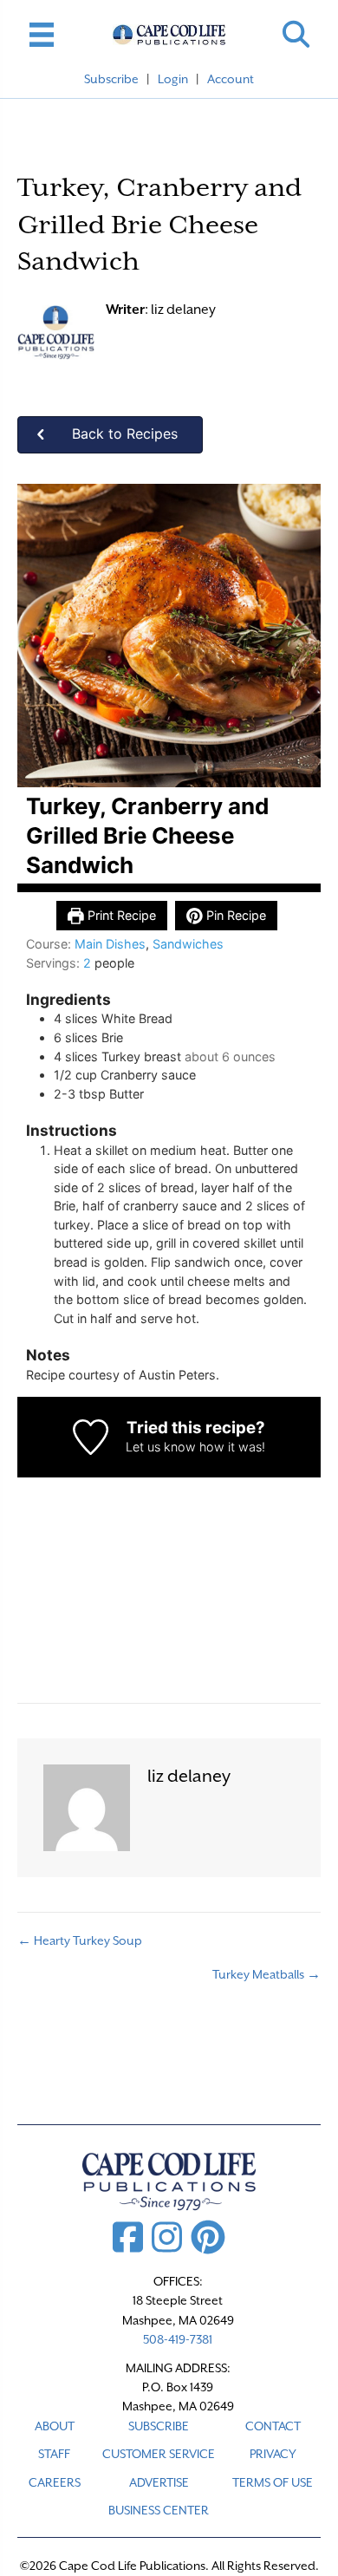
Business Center (159, 2510)
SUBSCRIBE (159, 2426)
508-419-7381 (178, 2339)
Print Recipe (120, 915)
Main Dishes (110, 944)
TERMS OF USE (273, 2482)
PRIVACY (273, 2454)
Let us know (161, 1447)
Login (173, 79)
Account (231, 79)
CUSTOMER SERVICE (159, 2454)
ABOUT (55, 2426)
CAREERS (55, 2482)
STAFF (54, 2454)
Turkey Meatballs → (266, 1974)
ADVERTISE (159, 2482)
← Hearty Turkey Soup (80, 1940)
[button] (296, 34)
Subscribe (111, 79)
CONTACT (273, 2426)
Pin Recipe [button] (234, 915)
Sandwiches (188, 944)
